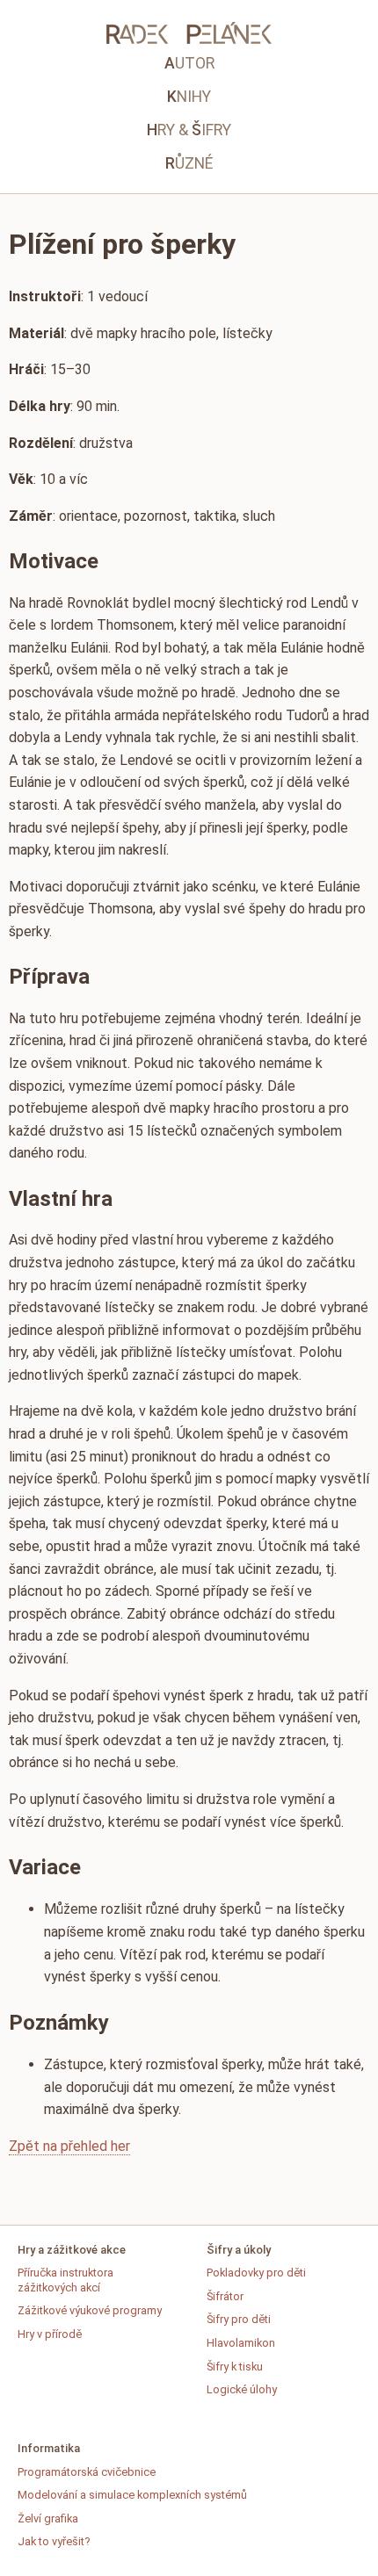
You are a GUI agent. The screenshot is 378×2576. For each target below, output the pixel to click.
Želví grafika (48, 2518)
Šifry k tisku (235, 2367)
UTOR (189, 63)
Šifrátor (225, 2296)
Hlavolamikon (241, 2343)
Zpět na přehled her (69, 2146)
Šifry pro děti (239, 2319)
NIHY (189, 97)
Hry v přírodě (50, 2334)
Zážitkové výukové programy (90, 2310)
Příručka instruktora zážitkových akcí (65, 2280)
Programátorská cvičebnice (87, 2472)
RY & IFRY (189, 130)
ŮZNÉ (189, 163)
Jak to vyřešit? (54, 2541)
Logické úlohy (242, 2389)
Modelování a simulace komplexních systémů (132, 2495)
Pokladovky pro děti (256, 2273)
